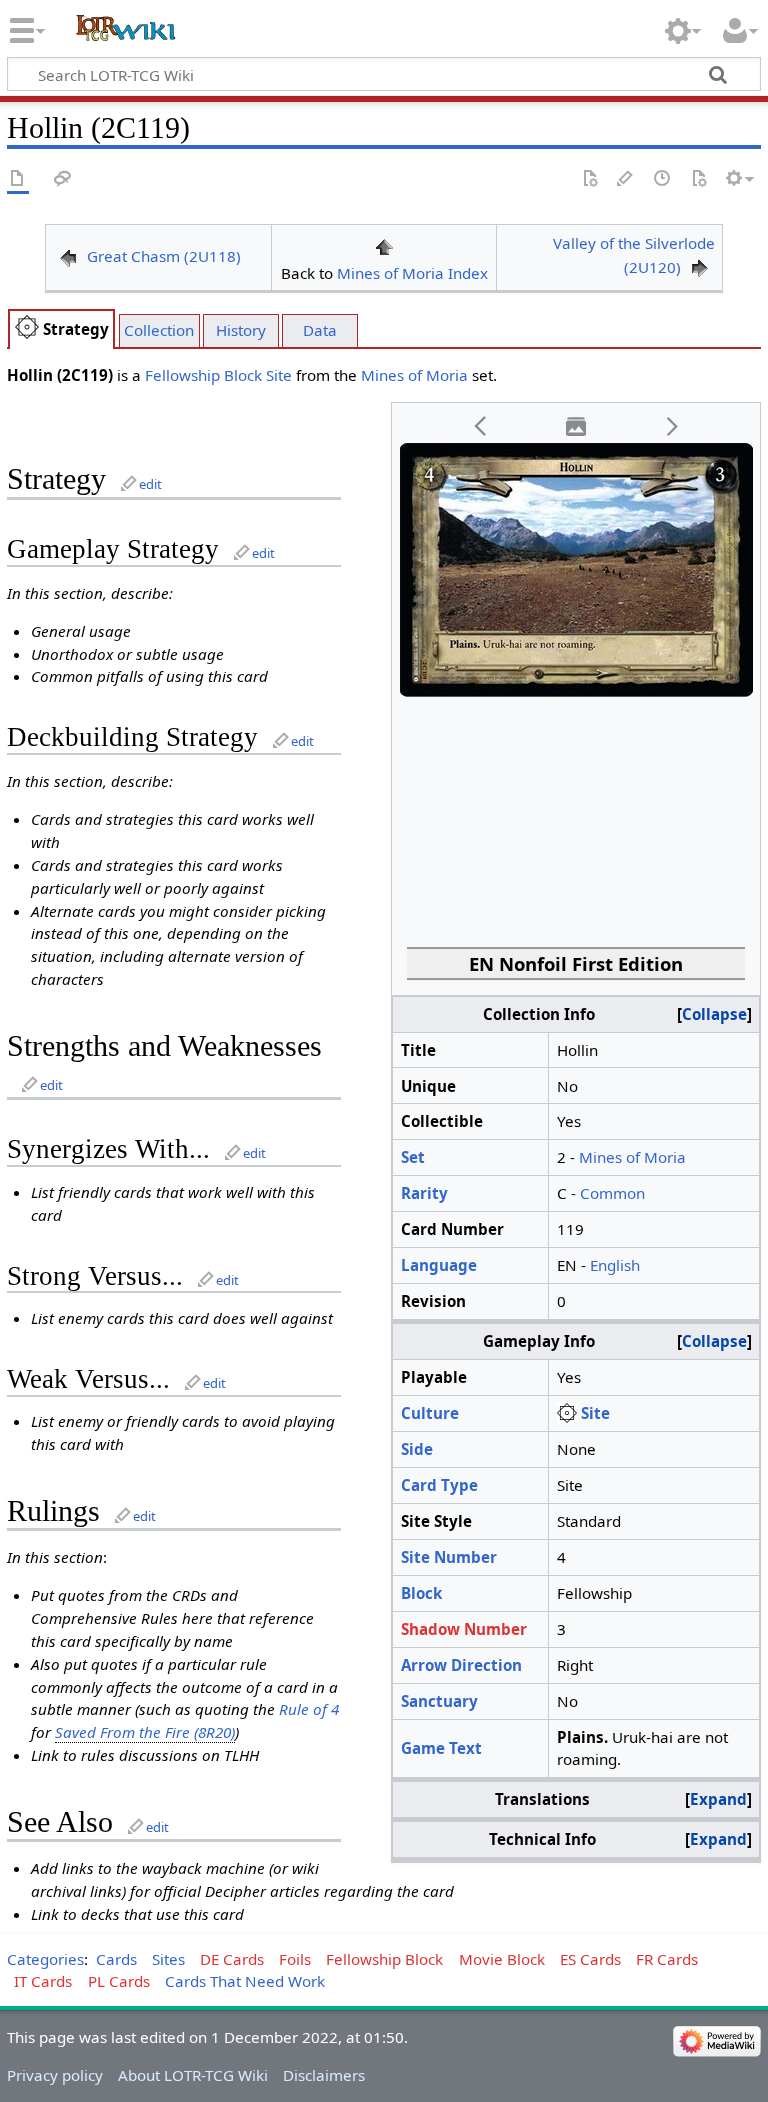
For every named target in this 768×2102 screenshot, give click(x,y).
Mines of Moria (414, 375)
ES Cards (590, 1959)
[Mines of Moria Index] (384, 245)
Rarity (424, 1193)
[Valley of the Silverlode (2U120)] (700, 267)
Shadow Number (464, 1629)
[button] (480, 426)
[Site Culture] (567, 1413)
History (241, 330)
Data (320, 330)
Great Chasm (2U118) (164, 256)
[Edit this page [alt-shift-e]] (626, 179)
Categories (45, 1959)
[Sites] (27, 329)
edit (150, 484)
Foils (295, 1959)
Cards (116, 1959)
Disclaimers (324, 2075)
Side (417, 1449)
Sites (168, 1959)
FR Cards (667, 1959)
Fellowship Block (203, 375)
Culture (430, 1413)
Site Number (449, 1557)
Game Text (441, 1748)
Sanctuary (439, 1701)
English (615, 1265)
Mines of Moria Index (412, 273)
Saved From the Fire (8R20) (145, 1732)
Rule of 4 (309, 1709)
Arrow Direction (461, 1665)
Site (279, 375)
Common (612, 1193)
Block (421, 1593)
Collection (159, 330)
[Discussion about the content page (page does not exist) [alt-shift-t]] (63, 179)
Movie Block (502, 1959)
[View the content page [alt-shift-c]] (18, 179)
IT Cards (43, 1981)
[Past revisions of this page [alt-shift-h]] (663, 179)
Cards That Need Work (245, 1981)
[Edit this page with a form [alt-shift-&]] (590, 179)
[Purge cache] (699, 179)
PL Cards (119, 1981)
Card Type (439, 1485)
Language (439, 1265)
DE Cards (232, 1959)
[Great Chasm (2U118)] (68, 256)
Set (413, 1157)
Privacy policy (55, 2075)
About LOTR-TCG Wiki (193, 2075)
